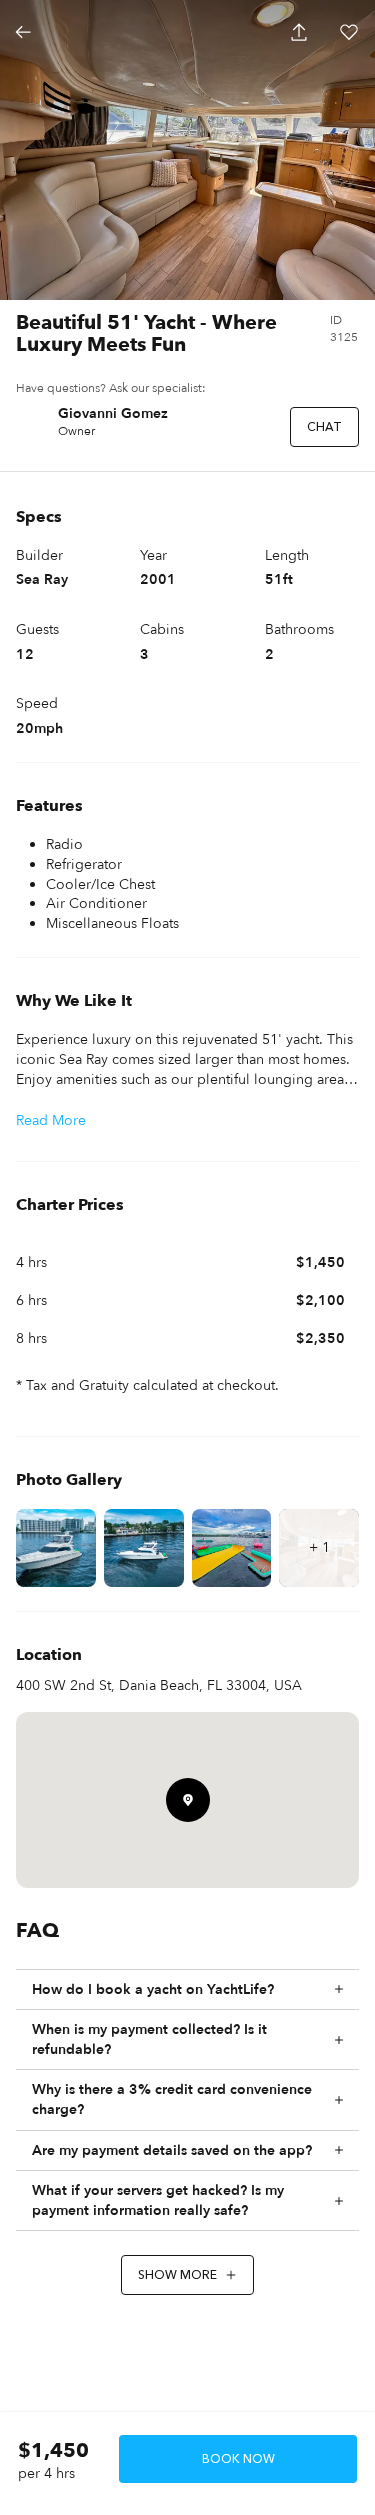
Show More (177, 2275)
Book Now (238, 2459)
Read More (51, 1120)
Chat (324, 427)
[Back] (23, 32)
